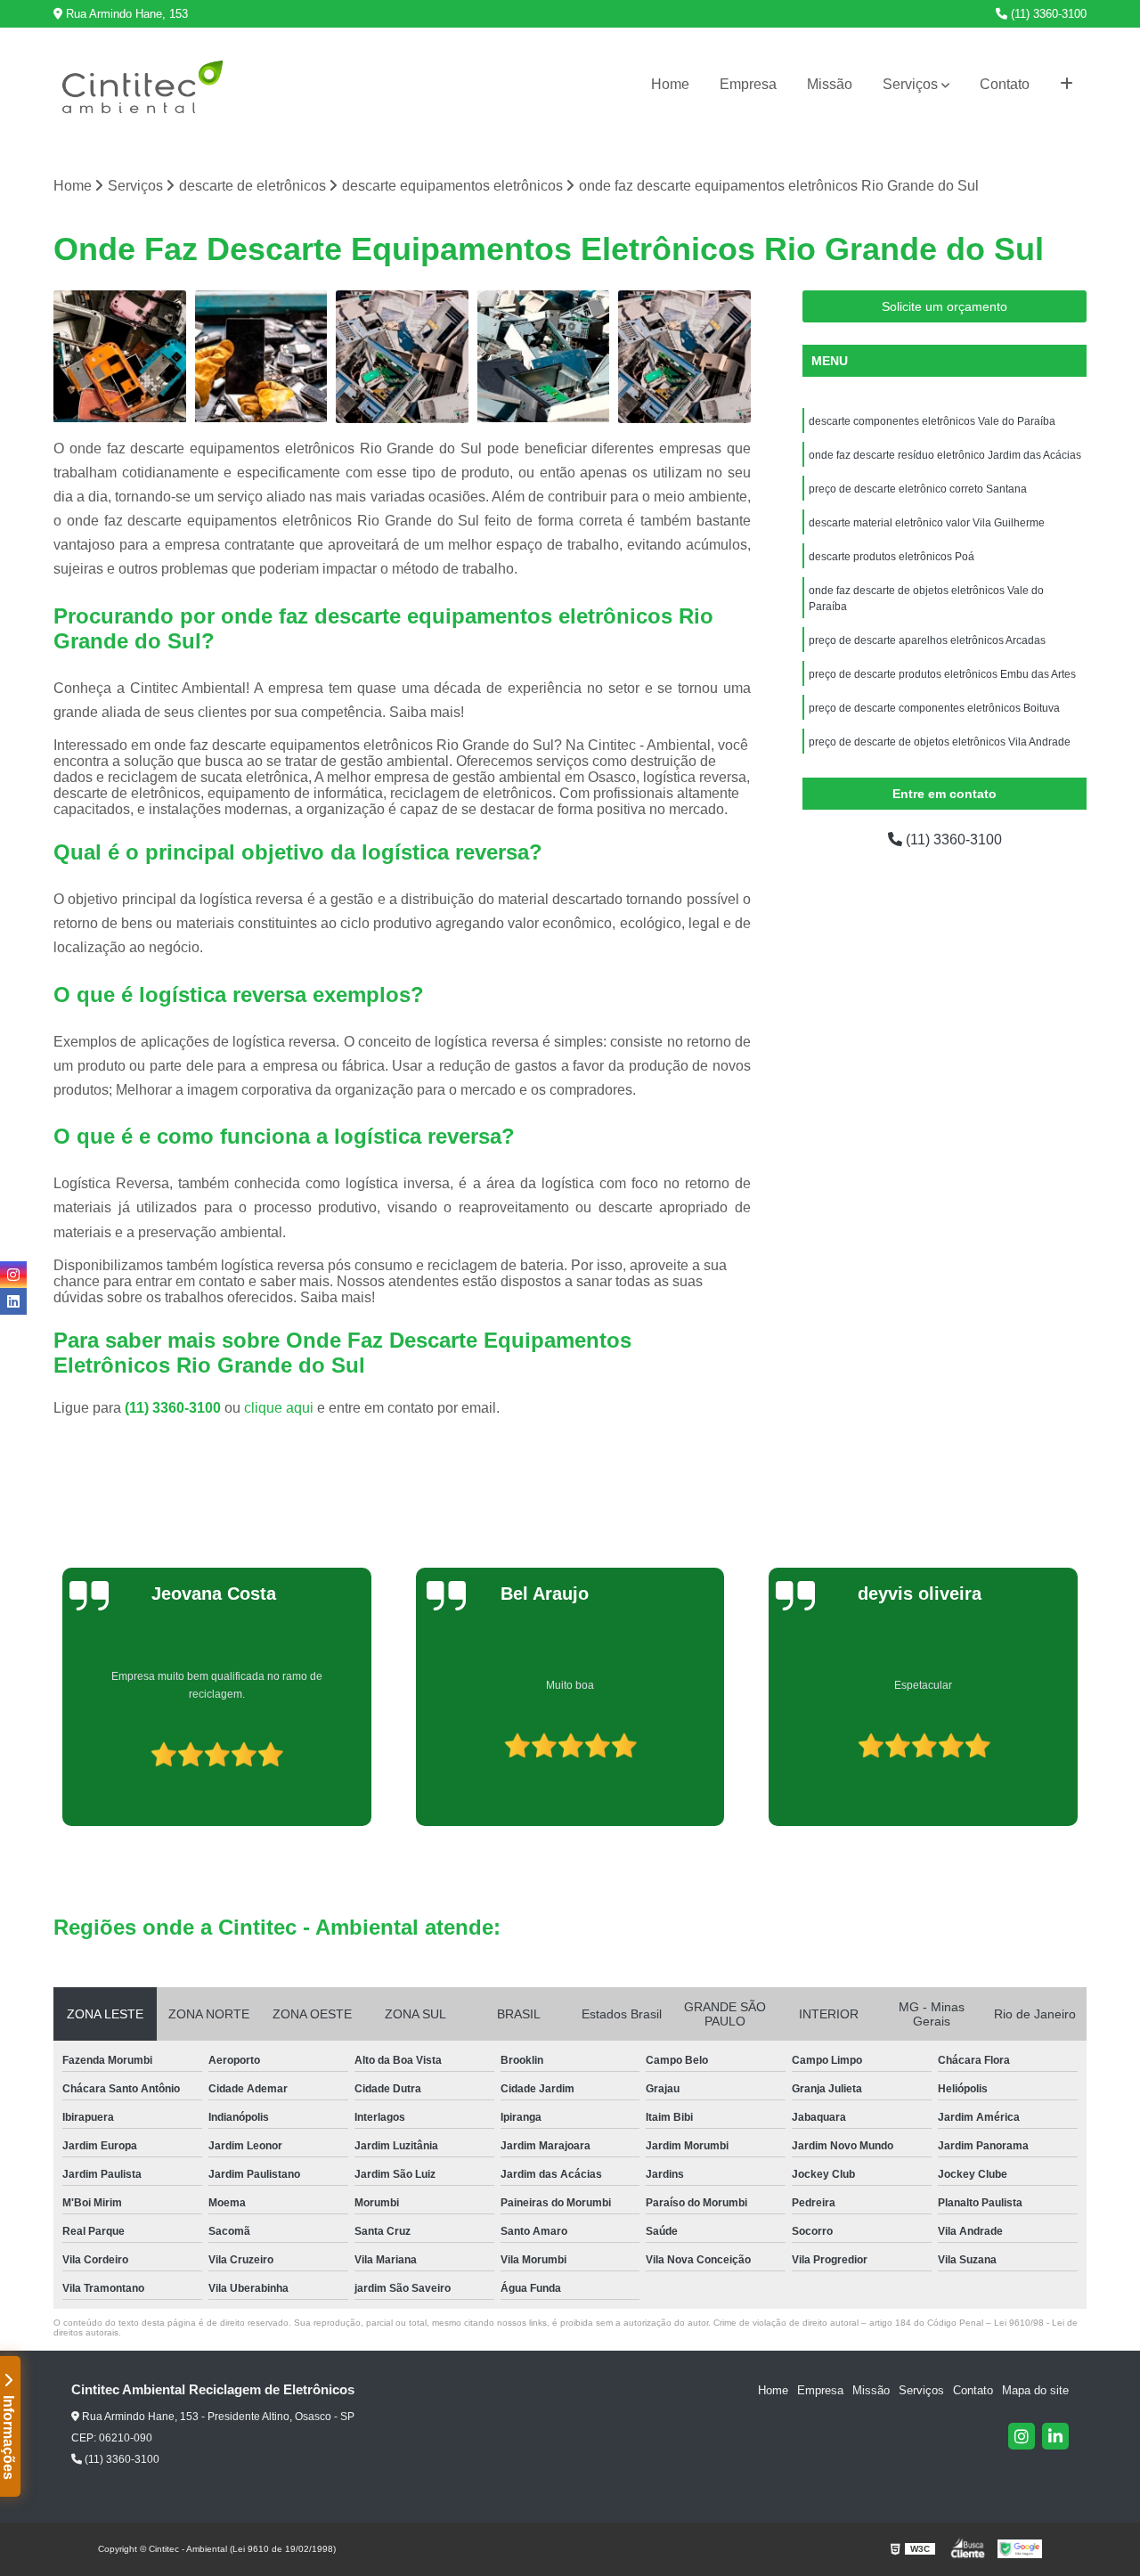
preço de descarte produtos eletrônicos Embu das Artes (942, 674)
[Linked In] (1055, 2436)
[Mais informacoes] (1067, 85)
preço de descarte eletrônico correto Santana (918, 489)
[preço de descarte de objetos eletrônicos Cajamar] (402, 357)
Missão (830, 84)
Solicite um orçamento (945, 306)
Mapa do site (1035, 2390)
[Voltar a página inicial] (142, 85)
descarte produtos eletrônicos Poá (892, 557)
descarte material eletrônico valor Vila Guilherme (927, 523)
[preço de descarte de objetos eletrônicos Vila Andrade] (684, 357)
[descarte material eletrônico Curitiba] (261, 357)
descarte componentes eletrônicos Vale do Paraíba (932, 421)
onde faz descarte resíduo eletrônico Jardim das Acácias (945, 455)
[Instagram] (1022, 2436)
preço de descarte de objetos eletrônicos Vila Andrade (940, 742)
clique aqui (279, 1408)
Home (670, 84)
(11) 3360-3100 (1047, 14)
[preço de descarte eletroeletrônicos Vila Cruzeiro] (120, 357)
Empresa (748, 84)
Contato (1005, 84)
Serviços (910, 84)
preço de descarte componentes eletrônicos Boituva (934, 708)
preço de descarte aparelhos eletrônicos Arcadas (927, 640)
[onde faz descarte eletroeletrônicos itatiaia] (544, 357)
